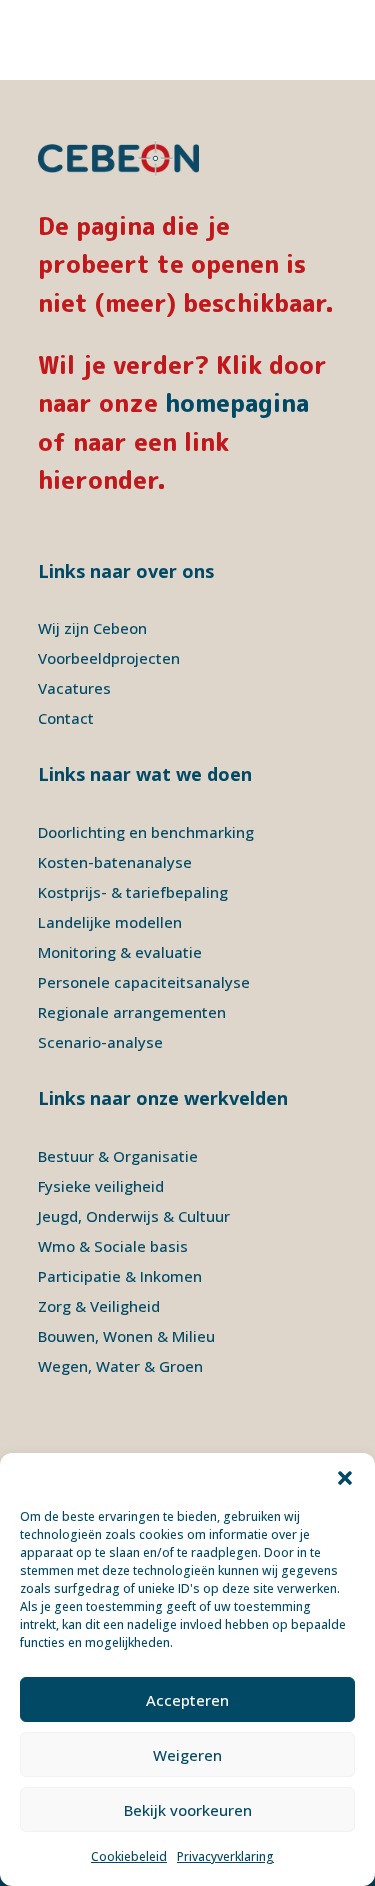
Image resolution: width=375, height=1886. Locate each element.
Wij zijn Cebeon (92, 628)
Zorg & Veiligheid (99, 1306)
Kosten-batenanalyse (115, 862)
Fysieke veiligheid (101, 1186)
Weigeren (187, 1755)
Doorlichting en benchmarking (146, 832)
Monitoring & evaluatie (120, 952)
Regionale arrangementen (132, 1012)
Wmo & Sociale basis (113, 1246)
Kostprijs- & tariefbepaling (133, 892)
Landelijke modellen (110, 922)
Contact (66, 718)
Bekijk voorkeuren (188, 1810)
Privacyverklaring (225, 1856)
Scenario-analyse (100, 1042)
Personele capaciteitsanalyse (144, 982)
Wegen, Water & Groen (120, 1366)
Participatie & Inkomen (120, 1276)
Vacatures (74, 688)
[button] (345, 1478)
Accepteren (187, 1700)
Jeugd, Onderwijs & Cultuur (134, 1216)
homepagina (237, 403)
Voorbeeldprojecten (109, 658)
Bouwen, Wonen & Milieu (126, 1336)
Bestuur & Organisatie (118, 1156)
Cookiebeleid (129, 1856)
